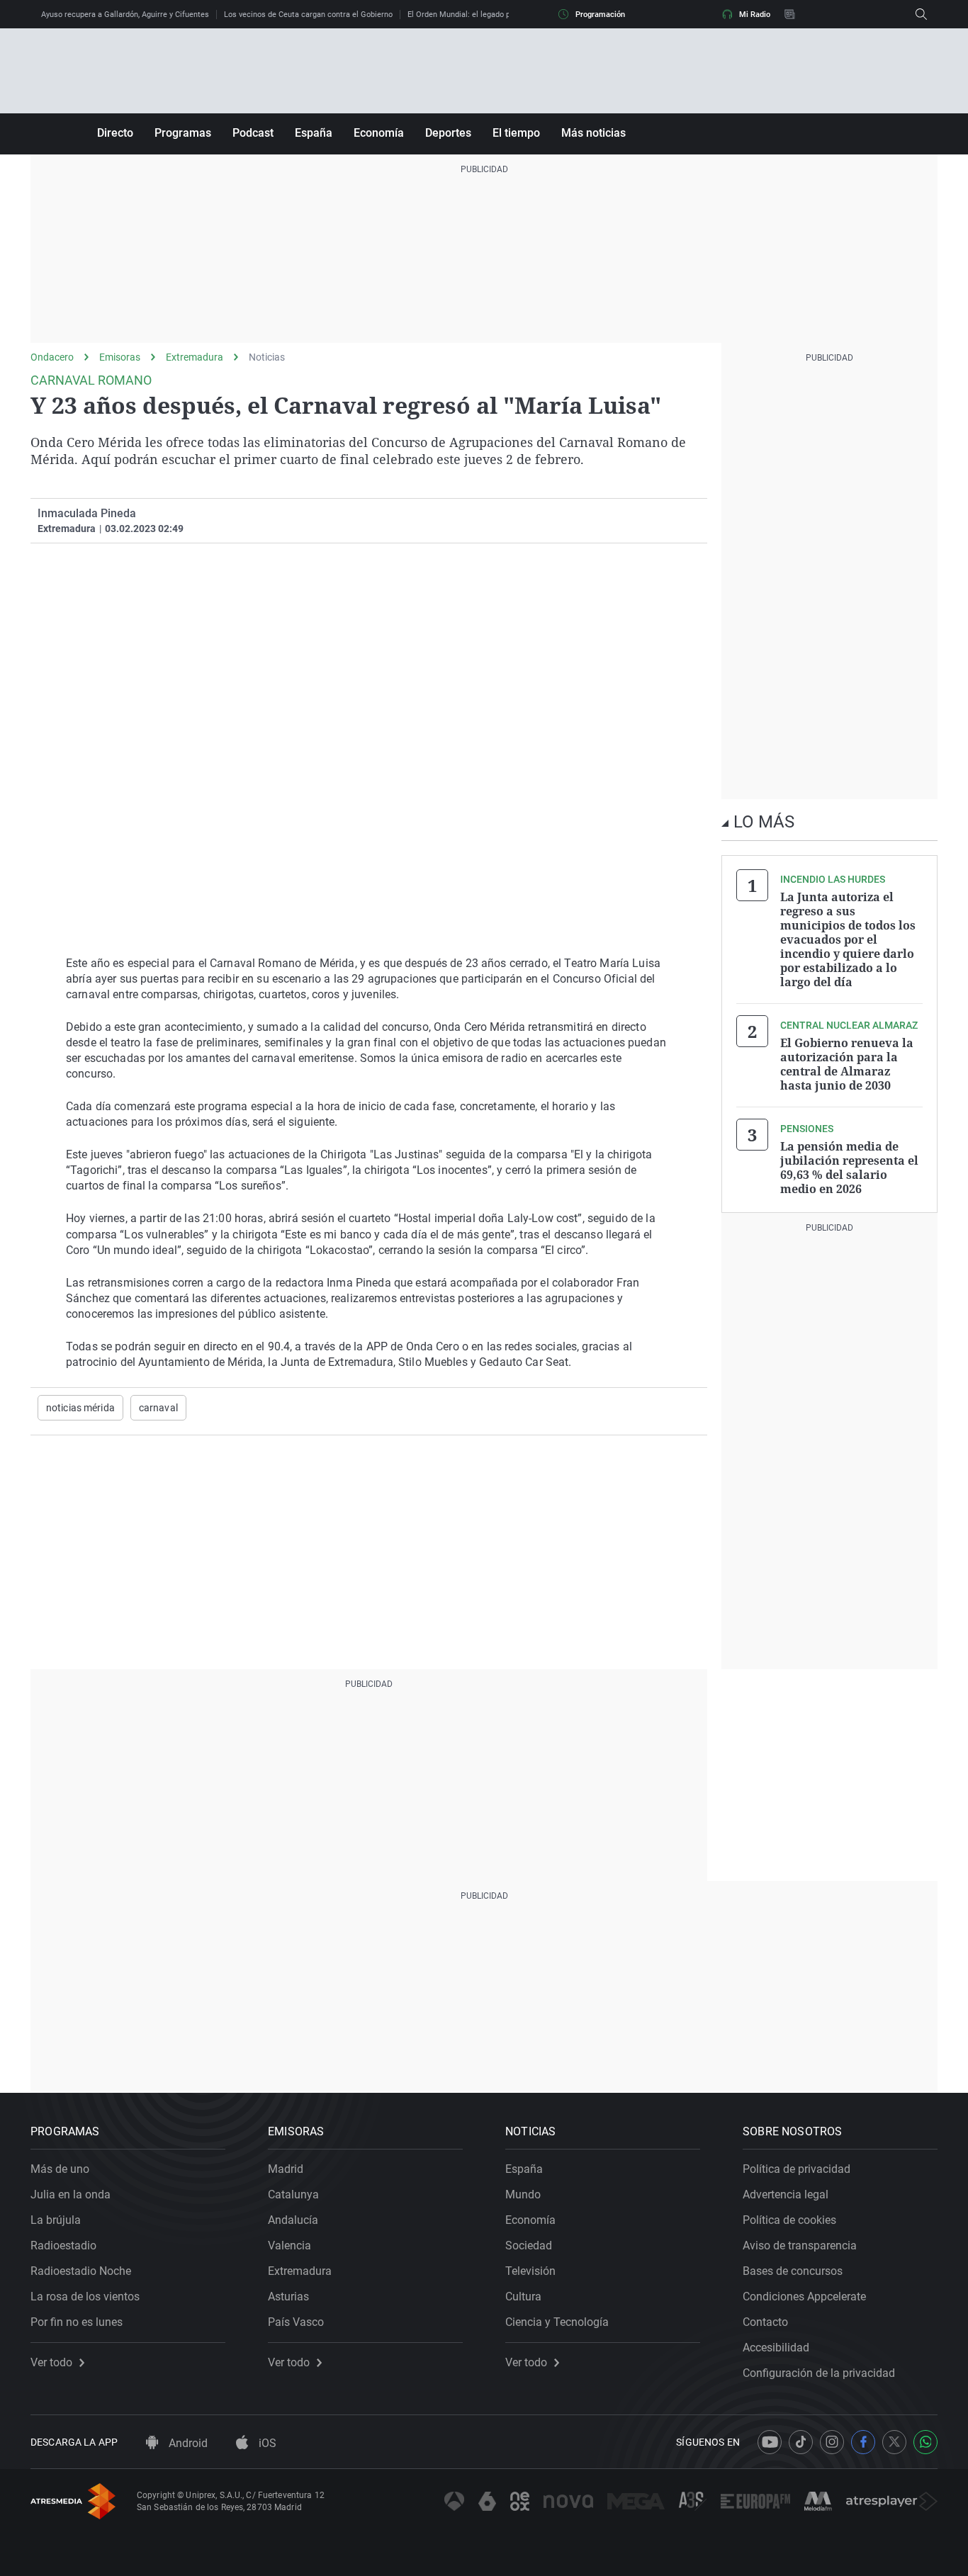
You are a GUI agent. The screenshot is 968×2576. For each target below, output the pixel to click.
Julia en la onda (71, 2194)
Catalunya (293, 2194)
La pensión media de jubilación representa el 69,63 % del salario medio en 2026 (849, 1168)
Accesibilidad (776, 2348)
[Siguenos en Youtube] (770, 2442)
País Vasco (296, 2322)
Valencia (289, 2245)
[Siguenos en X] (894, 2442)
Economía (379, 133)
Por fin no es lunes (77, 2322)
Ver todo (51, 2363)
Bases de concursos (793, 2271)
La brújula (56, 2220)
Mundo (523, 2194)
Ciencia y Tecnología (557, 2322)
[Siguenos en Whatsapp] (925, 2442)
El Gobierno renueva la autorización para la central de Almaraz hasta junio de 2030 (847, 1064)
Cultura (523, 2297)
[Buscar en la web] (921, 14)
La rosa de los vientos (85, 2297)
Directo (115, 133)
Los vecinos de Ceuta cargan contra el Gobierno (308, 15)
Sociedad (529, 2245)
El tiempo (516, 133)
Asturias (288, 2297)
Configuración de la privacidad (819, 2373)
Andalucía (293, 2220)
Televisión (530, 2271)
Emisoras (120, 357)
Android (187, 2443)
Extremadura (195, 357)
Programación (600, 15)
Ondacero (52, 357)
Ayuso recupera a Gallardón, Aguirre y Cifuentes (125, 15)
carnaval (158, 1408)
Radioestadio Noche (81, 2271)
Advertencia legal (786, 2194)
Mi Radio (755, 15)
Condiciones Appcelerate (804, 2297)
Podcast (253, 133)
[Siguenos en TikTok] (801, 2442)
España (314, 133)
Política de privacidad (797, 2169)
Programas (183, 133)
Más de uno (60, 2169)
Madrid (286, 2169)
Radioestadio (63, 2245)
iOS (266, 2443)
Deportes (448, 133)
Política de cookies (789, 2220)
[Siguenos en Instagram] (832, 2442)
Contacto (765, 2322)
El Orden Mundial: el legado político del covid (486, 15)
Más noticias (593, 133)
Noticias (267, 357)
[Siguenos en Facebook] (863, 2442)
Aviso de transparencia (800, 2245)
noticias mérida (80, 1408)
